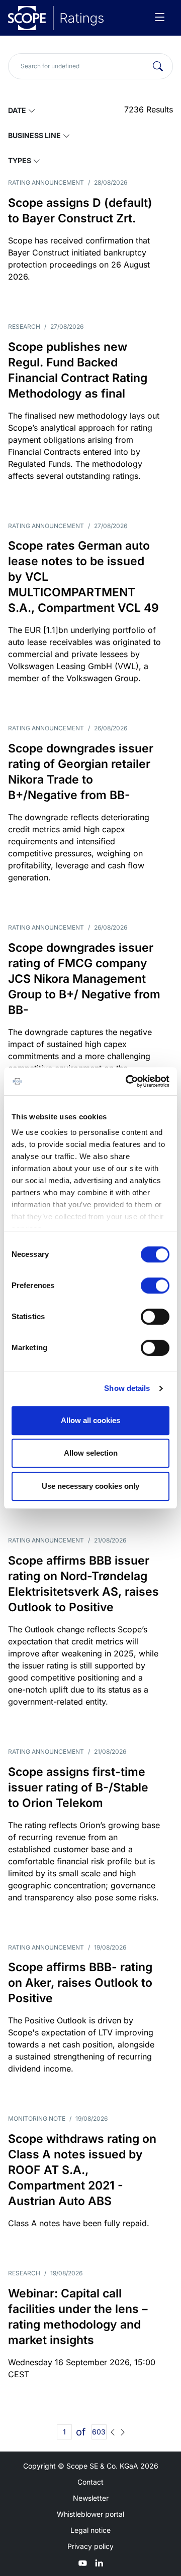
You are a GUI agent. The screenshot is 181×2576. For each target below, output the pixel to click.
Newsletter (91, 2498)
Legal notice (90, 2530)
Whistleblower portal (90, 2514)
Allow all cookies (90, 1420)
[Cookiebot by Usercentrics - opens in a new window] (128, 1081)
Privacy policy (90, 2546)
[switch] (155, 1285)
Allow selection (91, 1453)
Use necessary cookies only (90, 1486)
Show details (127, 1388)
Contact (90, 2482)
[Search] (158, 66)
